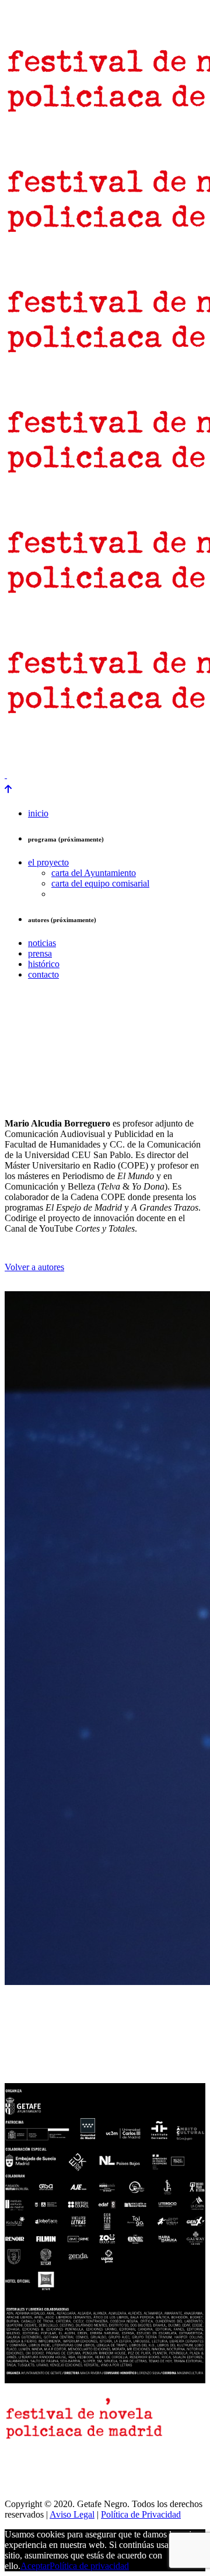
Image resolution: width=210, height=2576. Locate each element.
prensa (19, 744)
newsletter (63, 744)
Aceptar (35, 2566)
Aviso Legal (72, 2514)
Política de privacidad (89, 2566)
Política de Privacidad (141, 2514)
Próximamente (31, 755)
